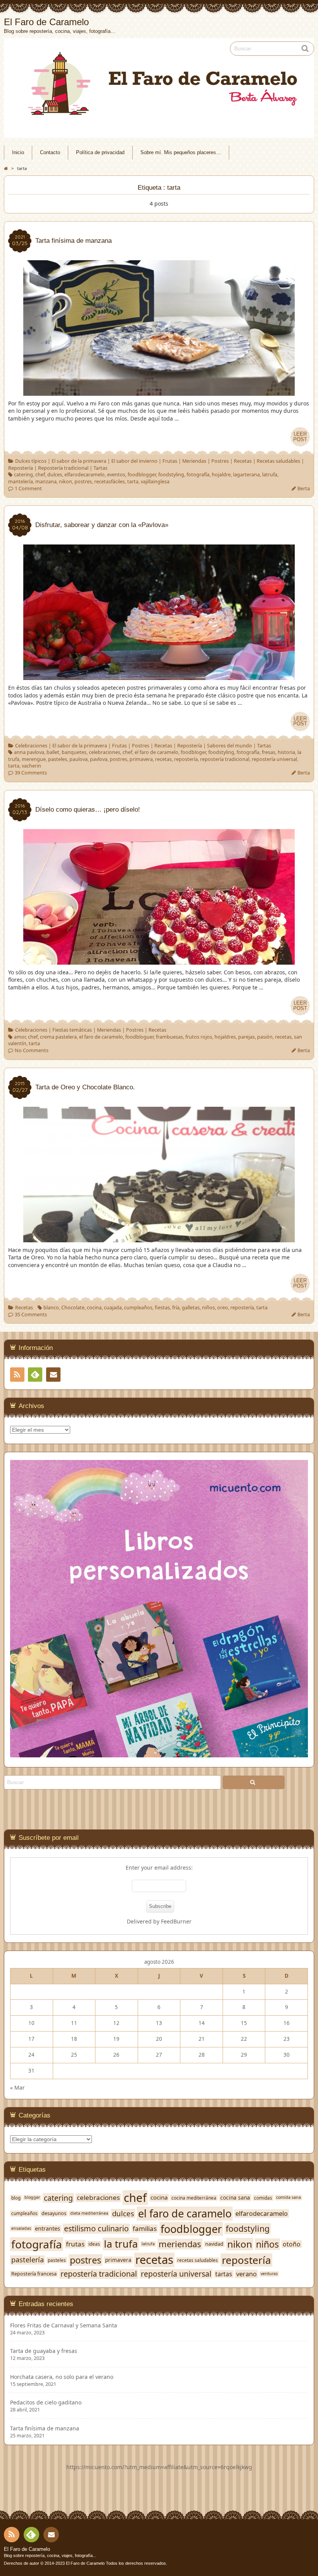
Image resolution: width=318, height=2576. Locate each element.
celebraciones (105, 752)
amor (20, 1037)
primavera (141, 759)
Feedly (35, 1375)
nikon (66, 482)
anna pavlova (29, 752)
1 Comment (28, 489)
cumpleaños (138, 1308)
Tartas (100, 468)
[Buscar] (254, 1782)
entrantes (48, 2229)
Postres (220, 461)
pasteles (58, 759)
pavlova (99, 759)
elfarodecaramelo (85, 475)
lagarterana (246, 475)
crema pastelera (58, 1037)
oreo (223, 1308)
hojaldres (225, 1037)
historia (286, 752)
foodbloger (193, 752)
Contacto (50, 153)
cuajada (113, 1308)
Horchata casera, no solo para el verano (62, 2377)
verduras (269, 2274)
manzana (46, 482)
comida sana (289, 2197)
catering (23, 475)
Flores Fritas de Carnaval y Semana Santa (64, 2325)
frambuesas (169, 1037)
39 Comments (31, 773)
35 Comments (31, 1315)
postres (83, 482)
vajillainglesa (155, 482)
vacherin (31, 766)
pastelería (28, 2260)
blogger (32, 2197)
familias (145, 2229)
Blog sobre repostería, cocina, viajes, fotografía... (50, 2555)
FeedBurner (176, 1921)
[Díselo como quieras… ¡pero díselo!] (159, 961)
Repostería (21, 468)
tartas (224, 2274)
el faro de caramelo (156, 752)
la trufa (121, 2244)
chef (40, 475)
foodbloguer (139, 1037)
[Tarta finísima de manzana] (159, 392)
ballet (53, 752)
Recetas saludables (278, 461)
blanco (51, 1308)
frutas (75, 2244)
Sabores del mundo (230, 746)
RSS (17, 1375)
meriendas (180, 2244)
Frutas (170, 461)
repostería (186, 759)
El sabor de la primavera (79, 461)
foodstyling (171, 475)
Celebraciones (31, 746)
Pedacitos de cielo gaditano (46, 2403)
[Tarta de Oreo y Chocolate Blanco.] (159, 1238)
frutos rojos (199, 1037)
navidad (214, 2244)
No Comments (32, 1050)
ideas (94, 2244)
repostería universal (274, 759)
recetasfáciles (110, 482)
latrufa (270, 475)
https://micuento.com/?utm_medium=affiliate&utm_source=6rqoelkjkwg (159, 2467)
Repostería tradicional (63, 468)
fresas (269, 752)
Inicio (18, 153)
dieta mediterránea (89, 2213)
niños (208, 1308)
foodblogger (142, 475)
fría (176, 1308)
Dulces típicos (31, 461)
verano (246, 2274)
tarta (133, 482)
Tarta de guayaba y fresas (44, 2351)
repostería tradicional (225, 759)
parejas (246, 1037)
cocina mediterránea (194, 2198)
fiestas (162, 1308)
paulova (79, 759)
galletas (191, 1308)
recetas (163, 759)
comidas (263, 2198)
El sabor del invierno (134, 461)
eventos (116, 475)
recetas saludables (198, 2260)
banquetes (74, 752)
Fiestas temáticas (72, 1030)
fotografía (198, 475)
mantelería (21, 482)
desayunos (54, 2214)
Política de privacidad (100, 153)
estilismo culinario (96, 2229)
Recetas (243, 461)
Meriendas (194, 461)
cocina (94, 1308)
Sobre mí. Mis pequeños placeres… (181, 153)
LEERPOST (300, 437)
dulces (55, 475)
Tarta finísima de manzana (45, 2428)
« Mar (17, 2087)
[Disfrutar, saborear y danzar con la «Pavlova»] (159, 676)
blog (16, 2198)
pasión (265, 1037)
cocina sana (235, 2198)
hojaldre (221, 475)
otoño (292, 2244)
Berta (304, 489)
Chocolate (73, 1308)
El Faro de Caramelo (27, 2549)
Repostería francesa (34, 2274)
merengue (34, 759)
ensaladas (21, 2228)
